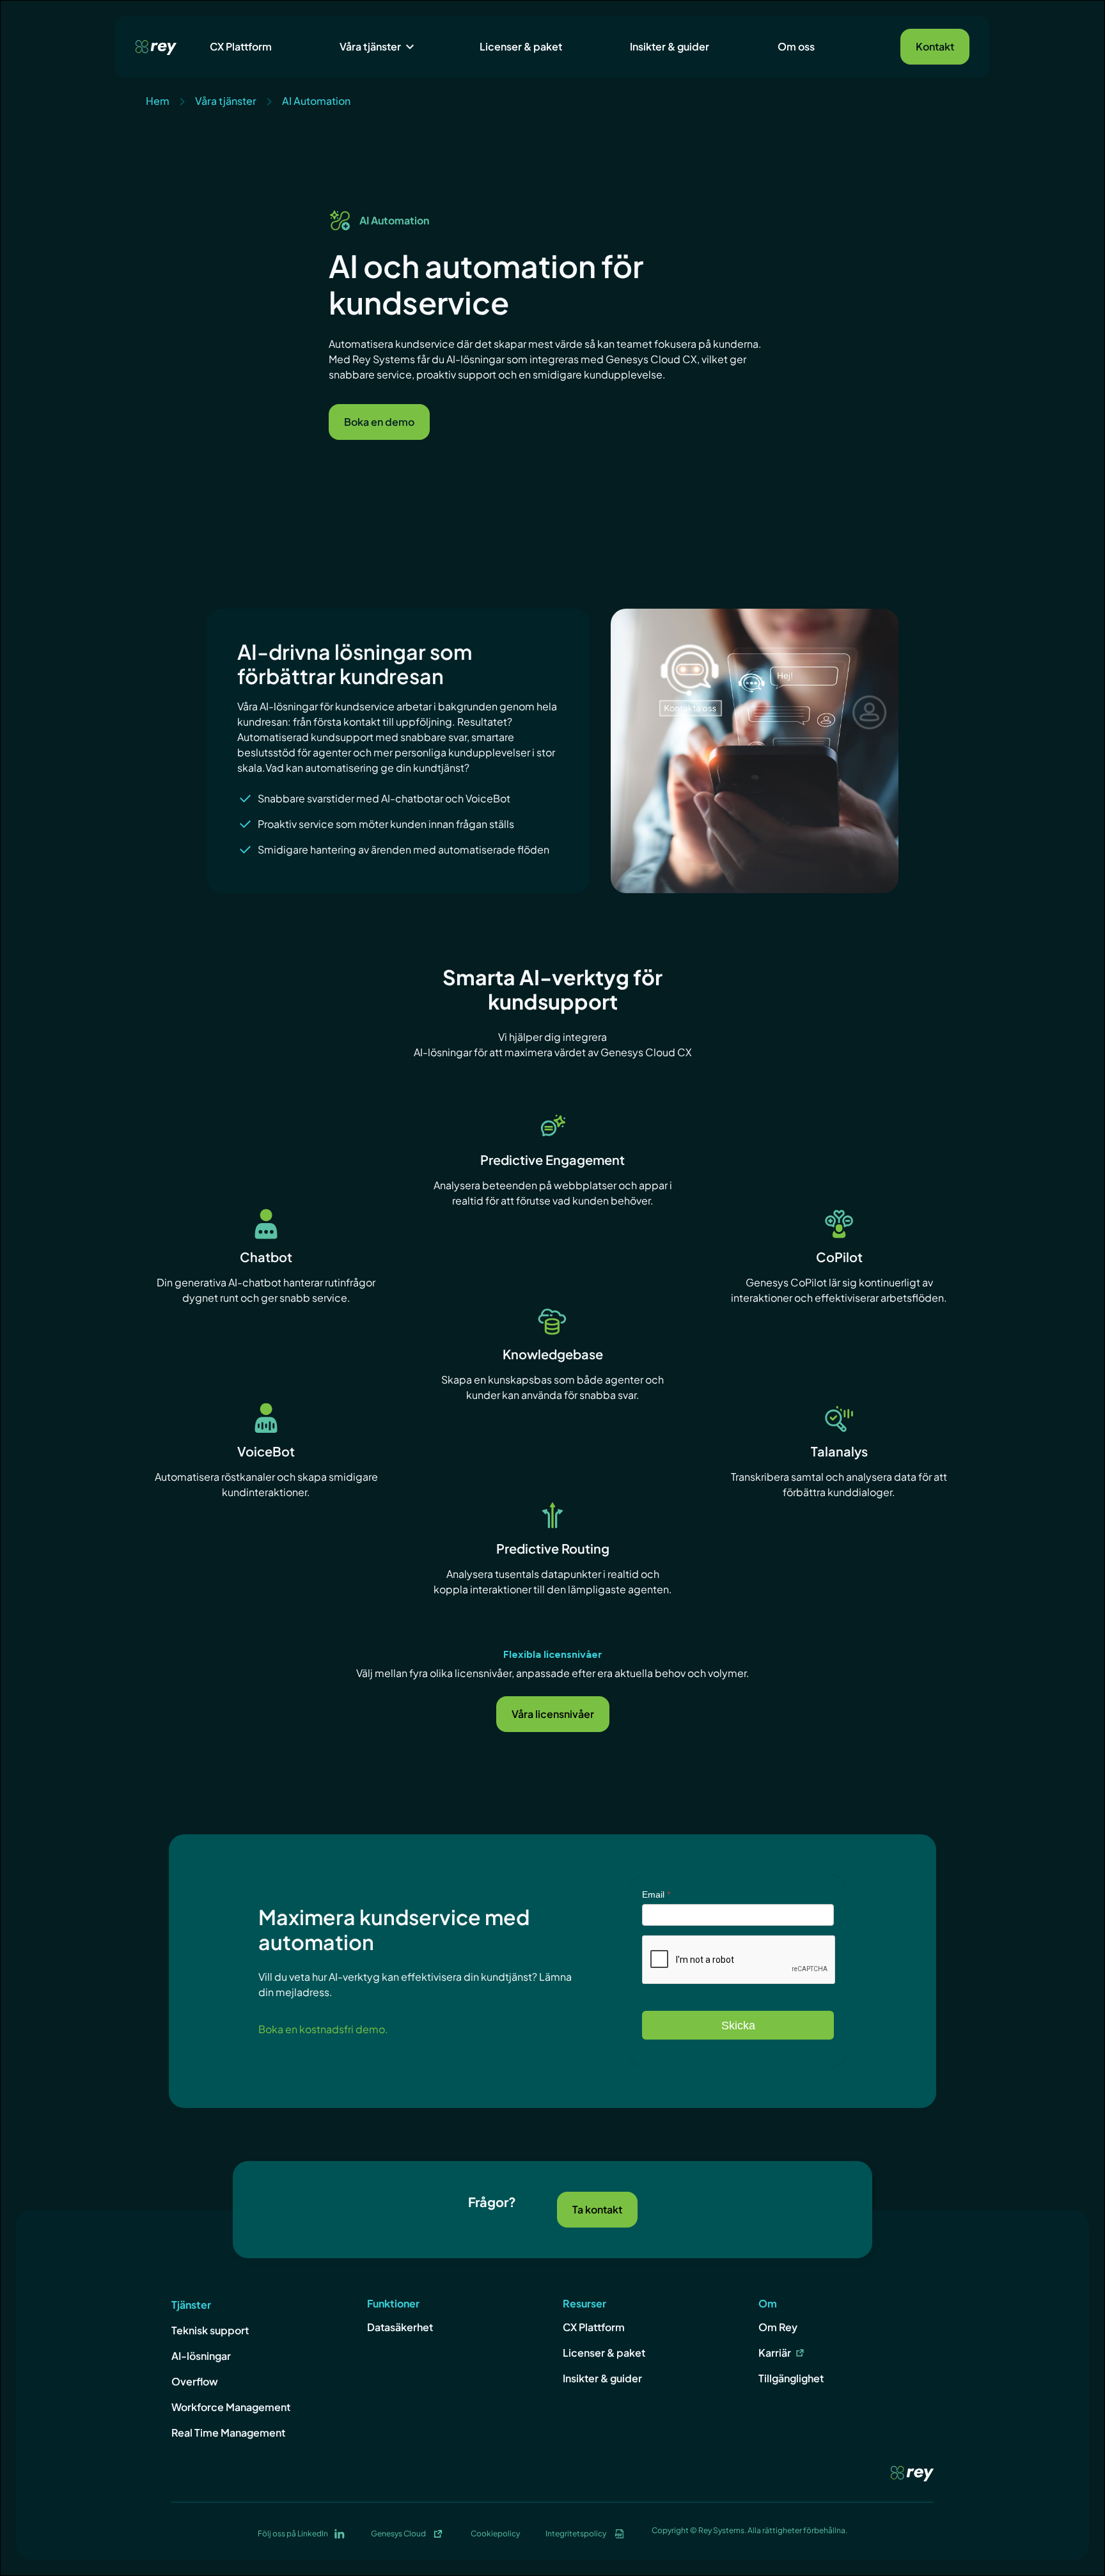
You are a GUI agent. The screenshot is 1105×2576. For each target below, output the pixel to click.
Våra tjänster (370, 46)
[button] (375, 47)
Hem (158, 101)
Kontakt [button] (935, 46)
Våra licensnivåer (553, 1714)
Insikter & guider (670, 46)
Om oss (796, 46)
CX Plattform (241, 46)
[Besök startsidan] (156, 46)
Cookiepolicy (495, 2533)
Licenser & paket (521, 46)
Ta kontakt (597, 2209)
